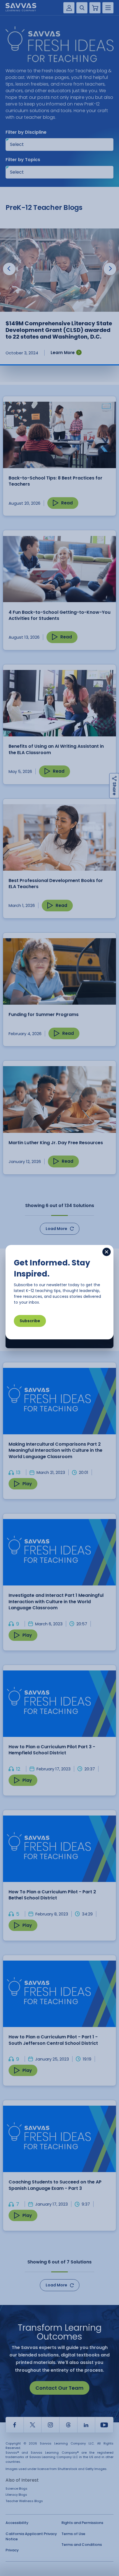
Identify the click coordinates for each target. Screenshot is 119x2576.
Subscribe (30, 1321)
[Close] (107, 1252)
